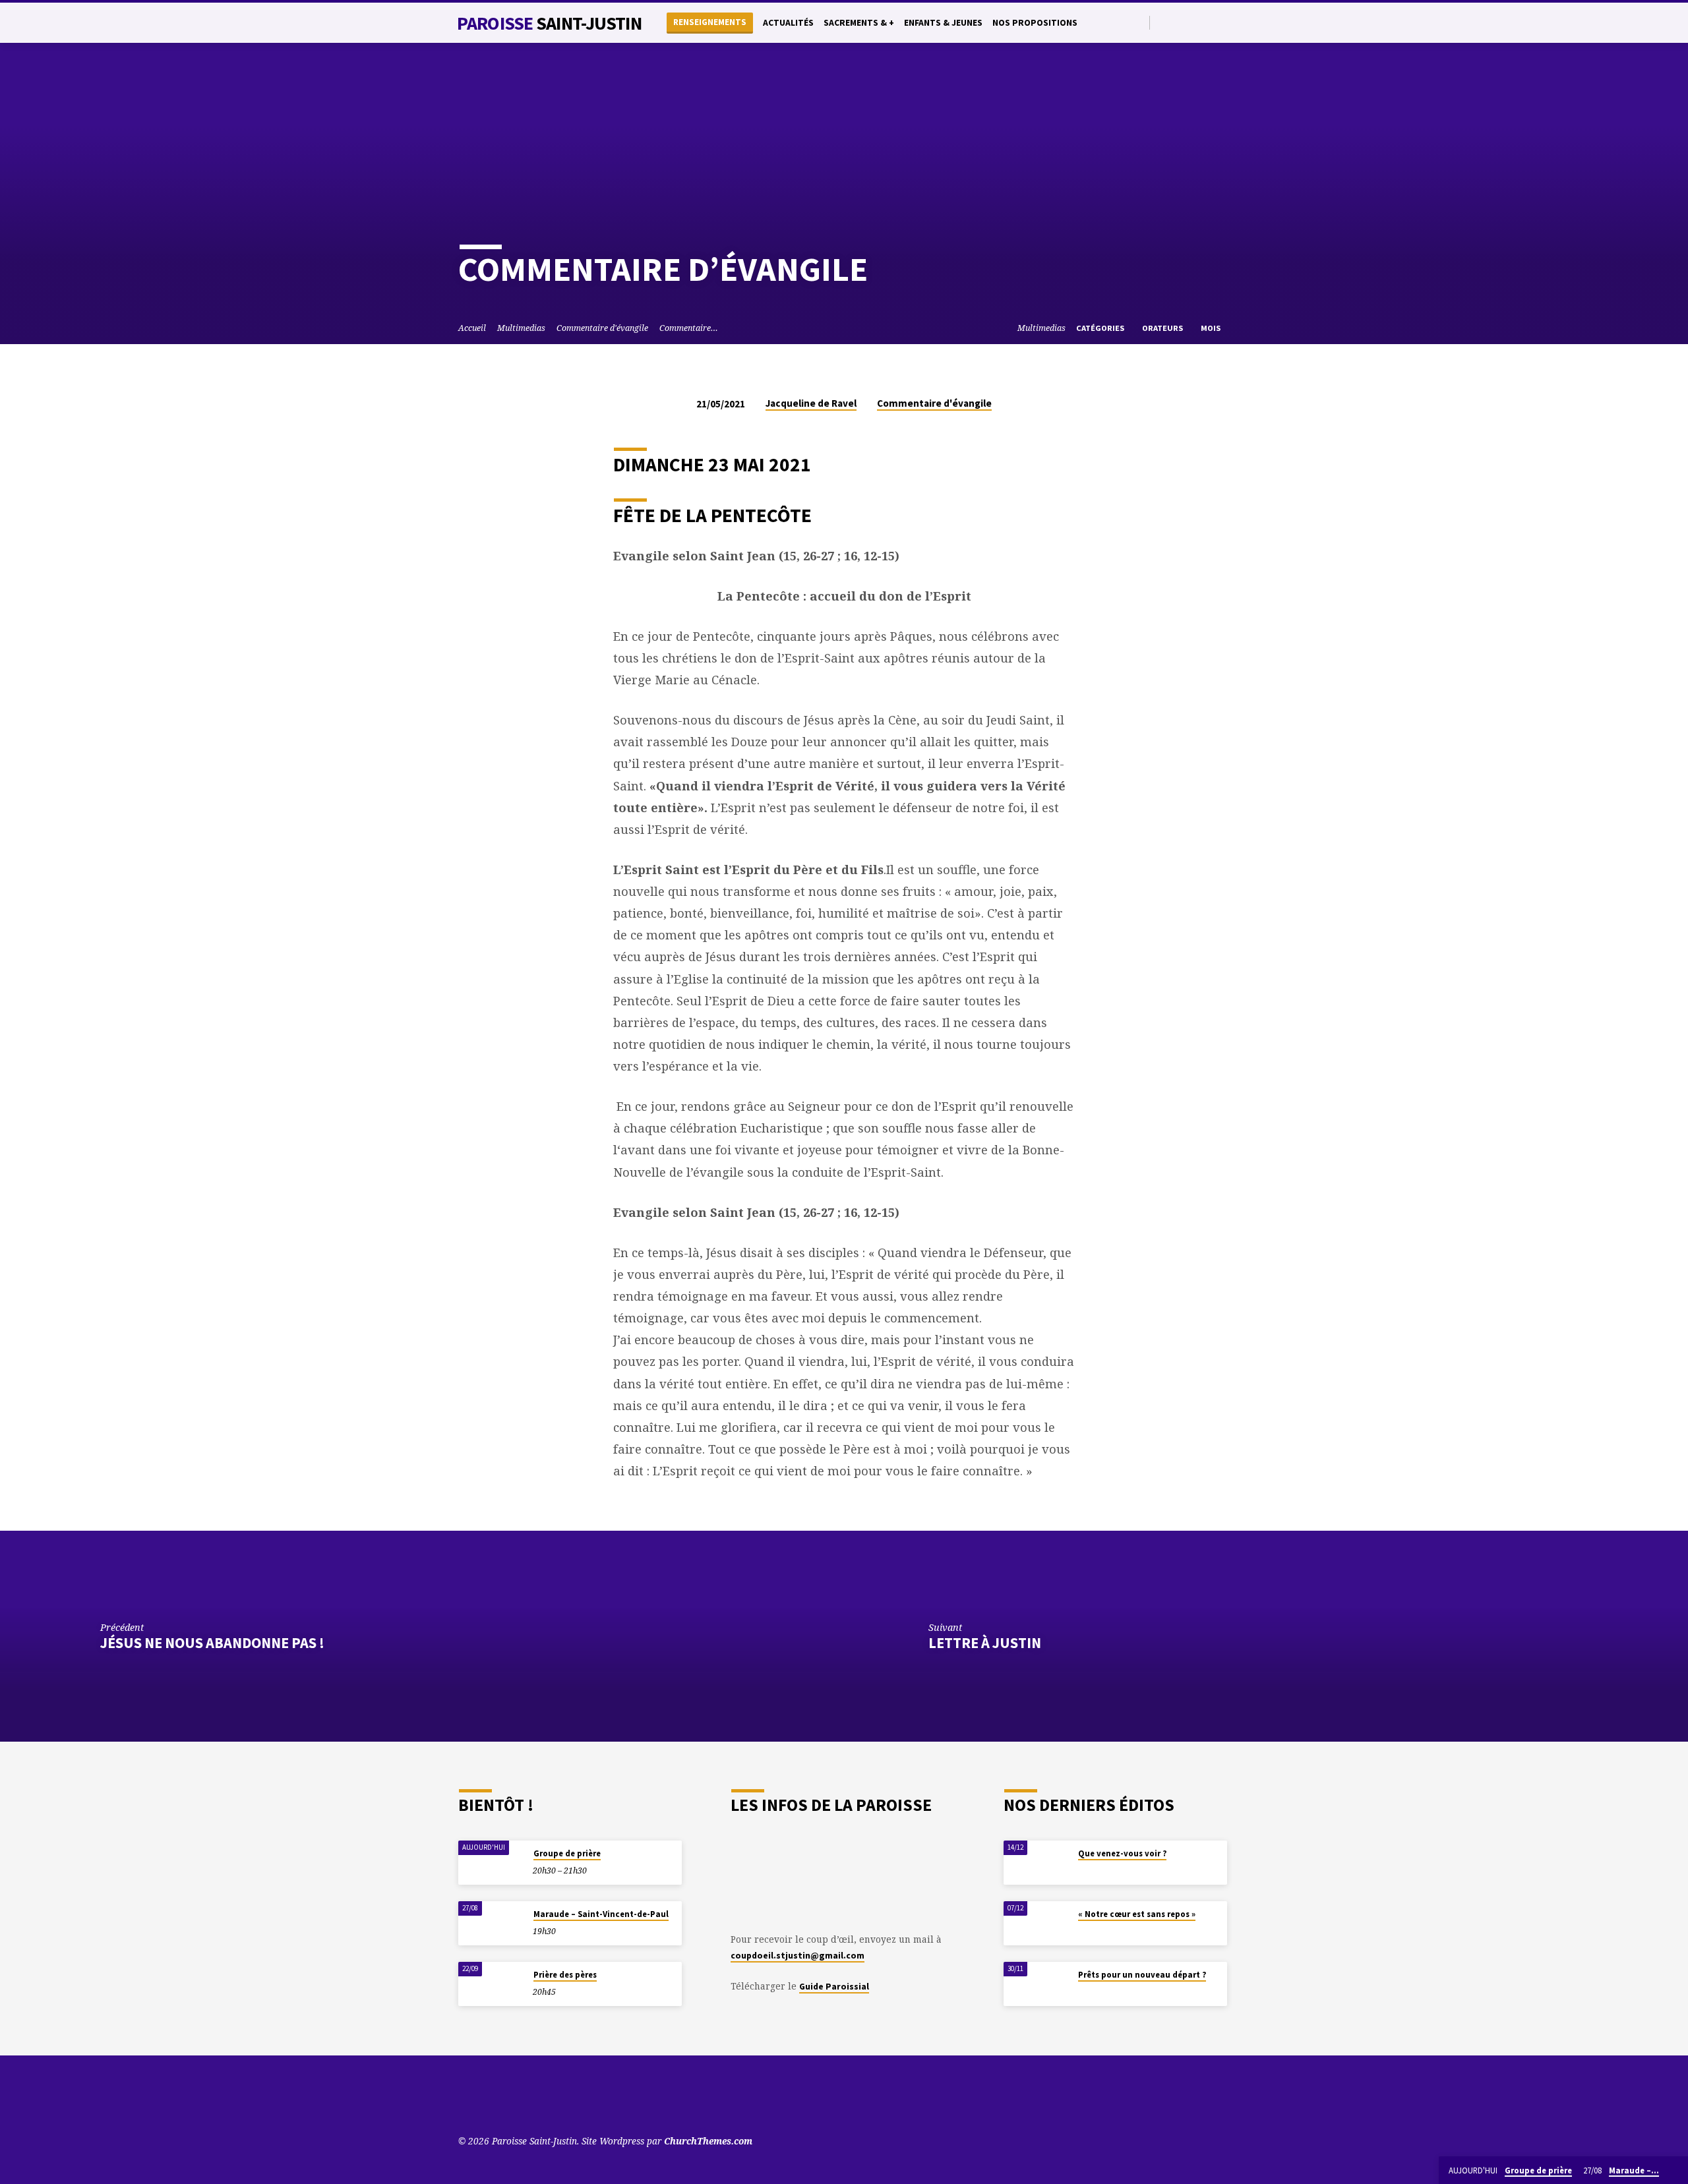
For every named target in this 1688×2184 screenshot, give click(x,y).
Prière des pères (565, 1975)
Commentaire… (689, 328)
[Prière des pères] (491, 1984)
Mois (1212, 328)
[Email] (1224, 22)
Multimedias (521, 328)
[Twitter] (1179, 22)
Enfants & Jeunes (943, 23)
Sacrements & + (859, 23)
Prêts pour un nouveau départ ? (1142, 1975)
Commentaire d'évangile (602, 328)
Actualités (788, 23)
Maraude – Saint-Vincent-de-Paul (601, 1914)
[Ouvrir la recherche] (1138, 23)
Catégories (1101, 328)
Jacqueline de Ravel (811, 403)
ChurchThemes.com (708, 2141)
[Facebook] (1194, 22)
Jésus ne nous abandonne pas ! (212, 1643)
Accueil (472, 328)
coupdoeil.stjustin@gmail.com (798, 1956)
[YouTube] (1163, 22)
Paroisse (549, 23)
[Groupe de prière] (491, 1863)
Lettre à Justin (985, 1643)
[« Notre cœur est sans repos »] (1037, 1923)
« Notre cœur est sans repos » (1137, 1914)
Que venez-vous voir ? (1122, 1853)
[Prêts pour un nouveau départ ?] (1037, 1984)
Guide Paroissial (834, 1987)
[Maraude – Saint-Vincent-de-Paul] (491, 1923)
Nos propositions (1035, 23)
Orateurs (1163, 328)
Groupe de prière (567, 1853)
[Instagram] (1209, 22)
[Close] (1675, 2171)
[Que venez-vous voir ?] (1037, 1863)
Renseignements (710, 22)
